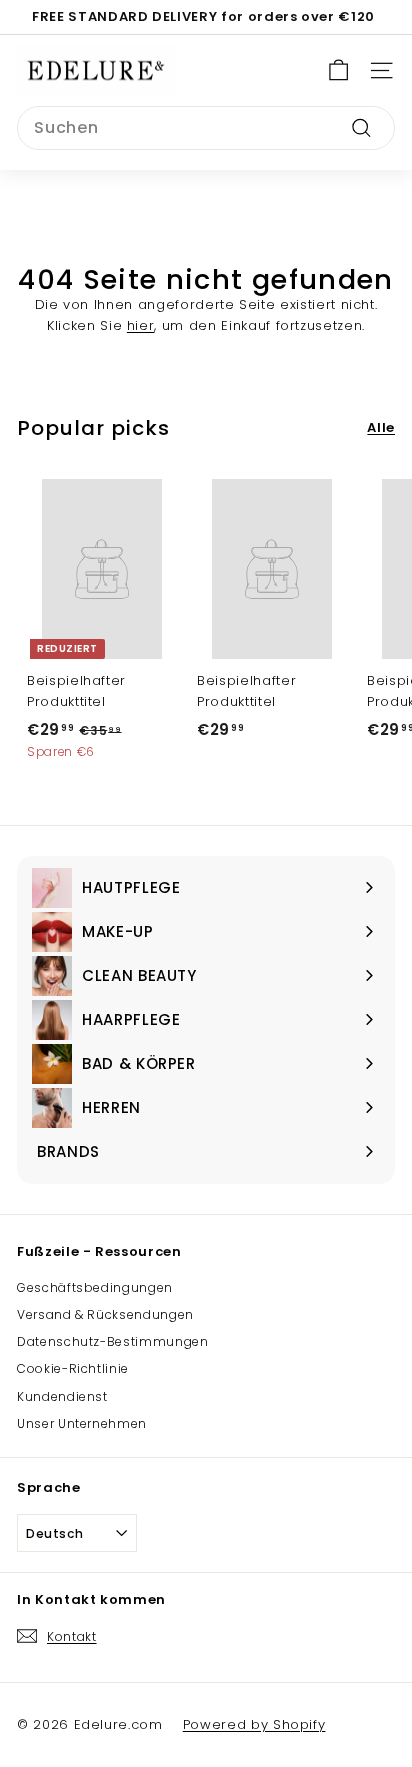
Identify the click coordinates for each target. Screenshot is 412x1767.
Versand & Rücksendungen (105, 1314)
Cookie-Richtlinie (73, 1368)
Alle (381, 427)
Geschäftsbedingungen (95, 1287)
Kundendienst (62, 1396)
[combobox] (206, 128)
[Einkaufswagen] (338, 70)
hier (141, 325)
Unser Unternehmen (82, 1423)
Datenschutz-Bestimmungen (113, 1341)
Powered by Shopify (254, 1724)
